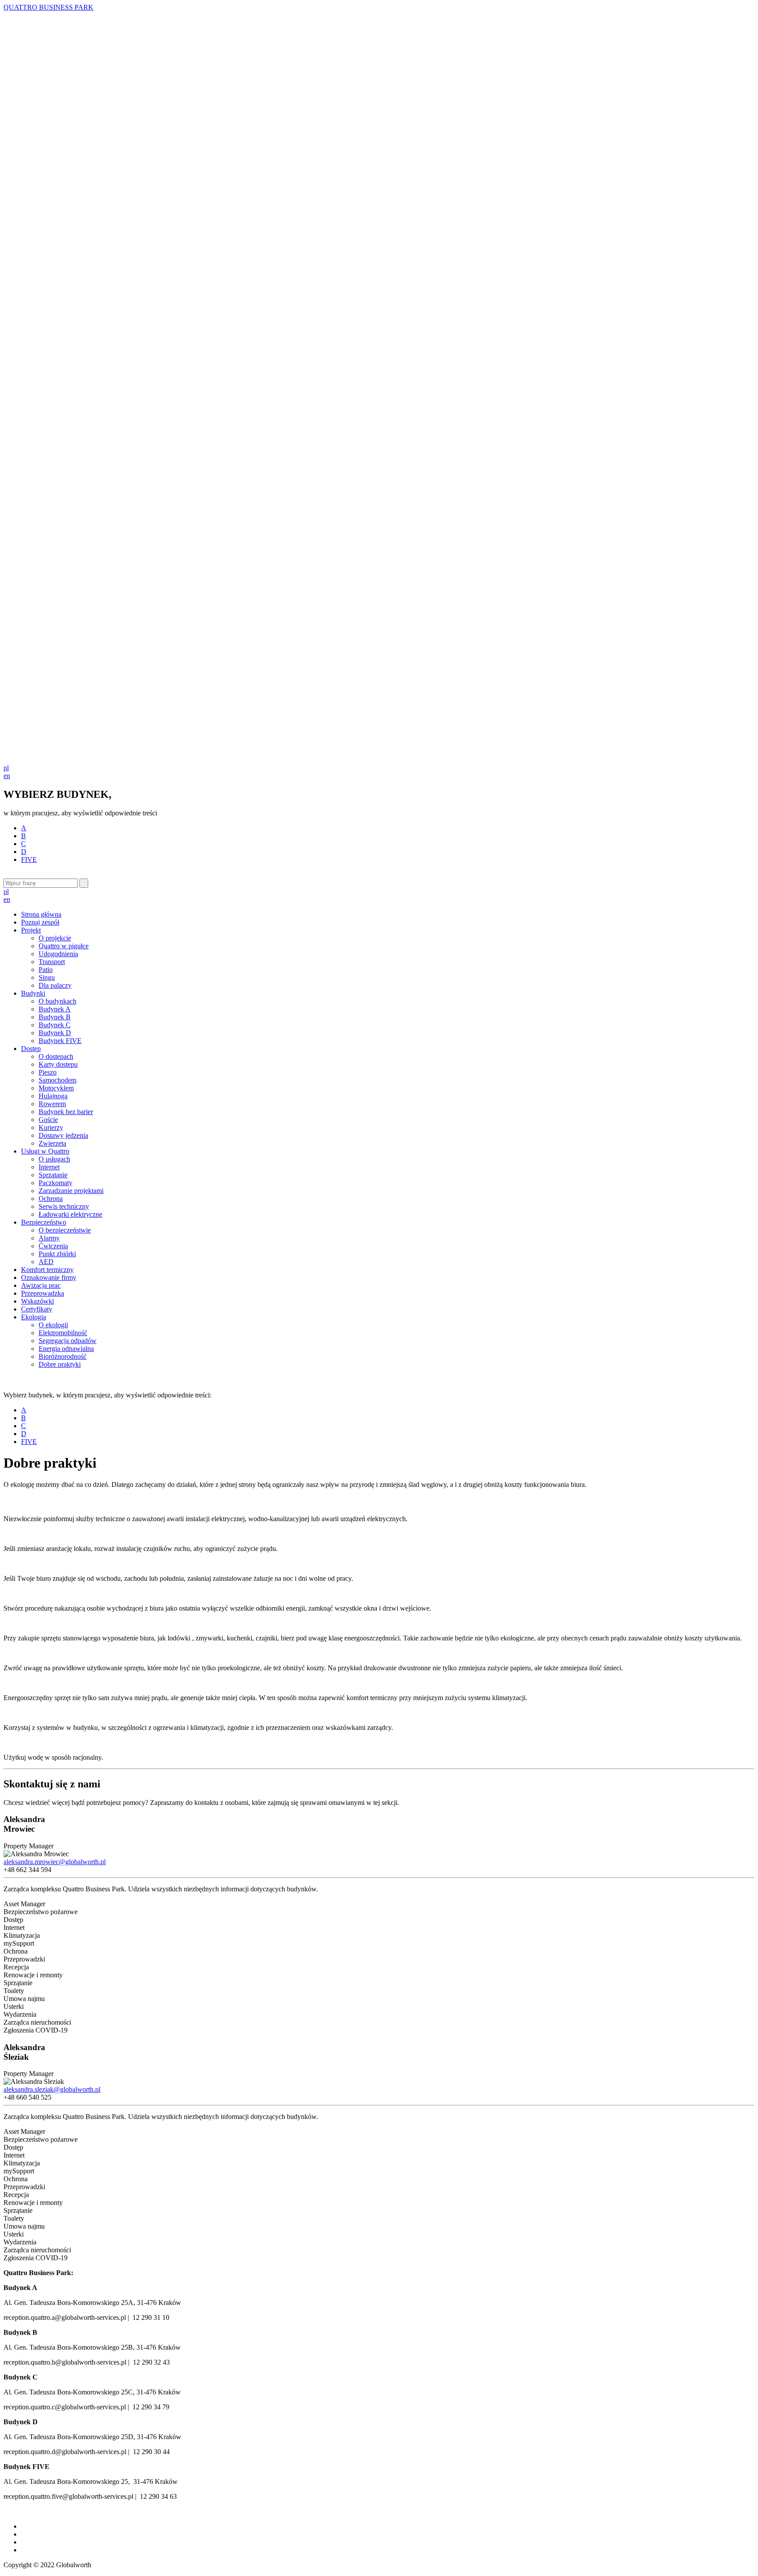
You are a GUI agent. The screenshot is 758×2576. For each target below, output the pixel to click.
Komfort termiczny (47, 1270)
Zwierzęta (52, 1143)
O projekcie (55, 938)
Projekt (31, 930)
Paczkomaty (55, 1183)
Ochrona (51, 1199)
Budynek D (55, 1033)
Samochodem (57, 1080)
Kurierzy (51, 1127)
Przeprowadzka (43, 1293)
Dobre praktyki (60, 1364)
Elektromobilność (63, 1333)
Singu (47, 977)
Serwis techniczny (64, 1206)
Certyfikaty (37, 1309)
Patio (46, 970)
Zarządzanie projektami (71, 1191)
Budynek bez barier (66, 1112)
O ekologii (53, 1325)
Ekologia (34, 1317)
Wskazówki (38, 1301)
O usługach (54, 1159)
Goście (48, 1120)
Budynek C (55, 1025)
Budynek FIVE (60, 1041)
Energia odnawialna (66, 1349)
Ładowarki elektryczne (70, 1214)
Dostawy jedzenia (63, 1135)
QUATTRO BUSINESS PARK (48, 7)
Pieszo (48, 1072)
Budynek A (55, 1009)
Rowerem (52, 1104)
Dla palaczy (55, 985)
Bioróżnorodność (63, 1356)
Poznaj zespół (40, 922)
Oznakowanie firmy (49, 1277)
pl (6, 768)
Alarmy (49, 1238)
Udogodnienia (58, 954)
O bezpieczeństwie (65, 1230)
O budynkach (57, 1001)
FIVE (29, 859)
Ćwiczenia (53, 1246)
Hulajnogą (53, 1096)
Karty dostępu (58, 1064)
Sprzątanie (53, 1175)
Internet (49, 1167)
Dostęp (31, 1049)
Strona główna (41, 914)
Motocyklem (56, 1088)
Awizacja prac (41, 1285)
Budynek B (55, 1017)
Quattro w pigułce (64, 946)
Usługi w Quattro (45, 1151)
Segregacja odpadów (68, 1341)
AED (46, 1262)
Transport (52, 962)
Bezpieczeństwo (44, 1222)
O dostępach (56, 1056)
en (7, 776)
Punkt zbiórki (57, 1254)
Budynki (33, 993)
